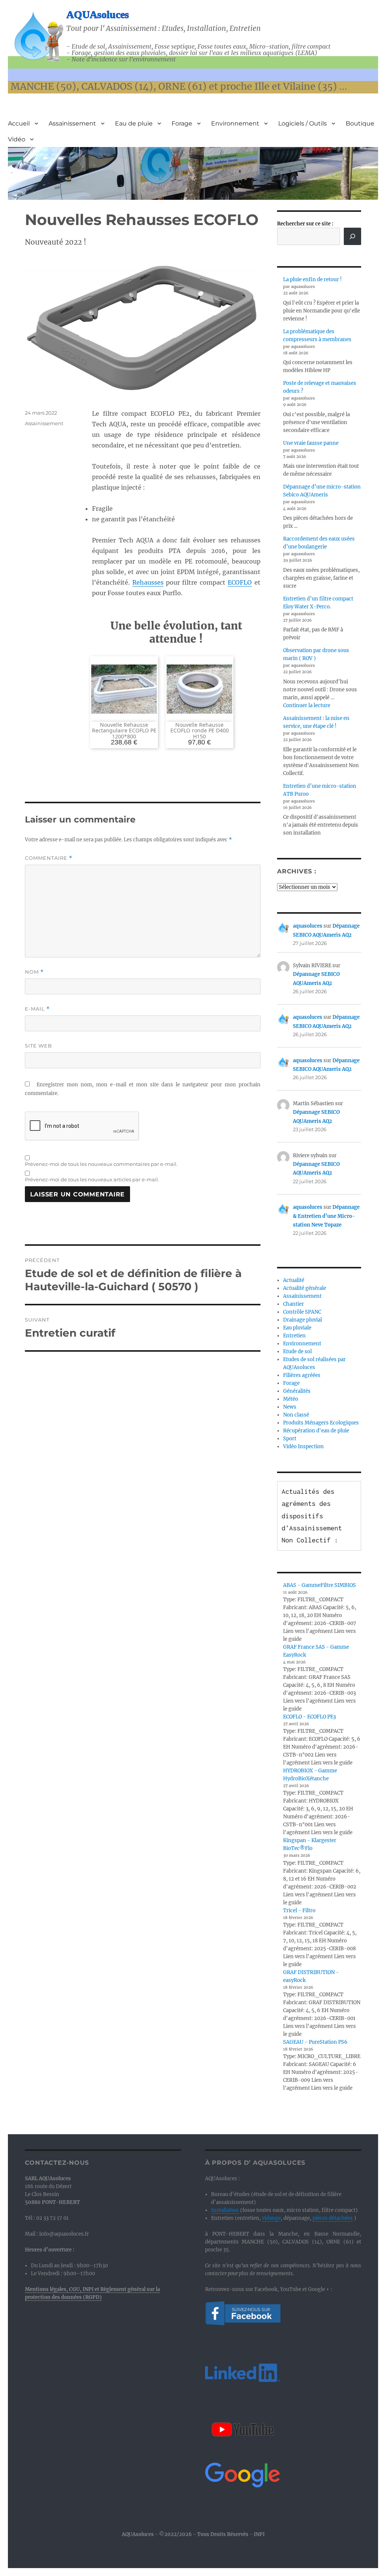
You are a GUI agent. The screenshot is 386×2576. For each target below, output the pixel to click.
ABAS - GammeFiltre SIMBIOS (319, 1585)
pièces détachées (333, 2218)
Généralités (297, 1391)
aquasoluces (308, 926)
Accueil (19, 123)
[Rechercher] (352, 236)
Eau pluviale (297, 1328)
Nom (34, 972)
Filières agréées (302, 1375)
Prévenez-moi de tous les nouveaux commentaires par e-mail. (101, 1164)
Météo (291, 1399)
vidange (271, 2218)
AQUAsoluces (98, 15)
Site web (38, 1046)
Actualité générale (305, 1288)
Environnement (235, 123)
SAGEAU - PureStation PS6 (315, 2042)
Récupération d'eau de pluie (316, 1431)
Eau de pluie (134, 123)
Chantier (293, 1304)
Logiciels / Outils (303, 123)
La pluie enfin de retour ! (312, 280)
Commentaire (49, 858)
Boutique (360, 123)
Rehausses (148, 582)
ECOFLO (240, 582)
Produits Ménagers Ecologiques (321, 1423)
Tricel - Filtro (299, 1911)
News (290, 1407)
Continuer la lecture (307, 705)
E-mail (37, 1009)
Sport (290, 1439)
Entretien (294, 1336)
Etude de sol (297, 1352)
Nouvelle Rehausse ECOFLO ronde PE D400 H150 (200, 731)
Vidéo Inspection (303, 1447)
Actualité (294, 1280)
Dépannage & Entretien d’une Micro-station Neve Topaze (326, 1216)
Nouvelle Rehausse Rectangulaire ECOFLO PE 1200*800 (124, 731)
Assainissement (72, 123)
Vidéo (17, 139)
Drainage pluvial (303, 1320)
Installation (225, 2210)
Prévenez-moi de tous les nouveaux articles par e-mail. (92, 1179)
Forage (182, 123)
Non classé (296, 1415)
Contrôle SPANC (302, 1312)
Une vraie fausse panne (311, 443)
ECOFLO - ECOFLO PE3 (309, 1717)
